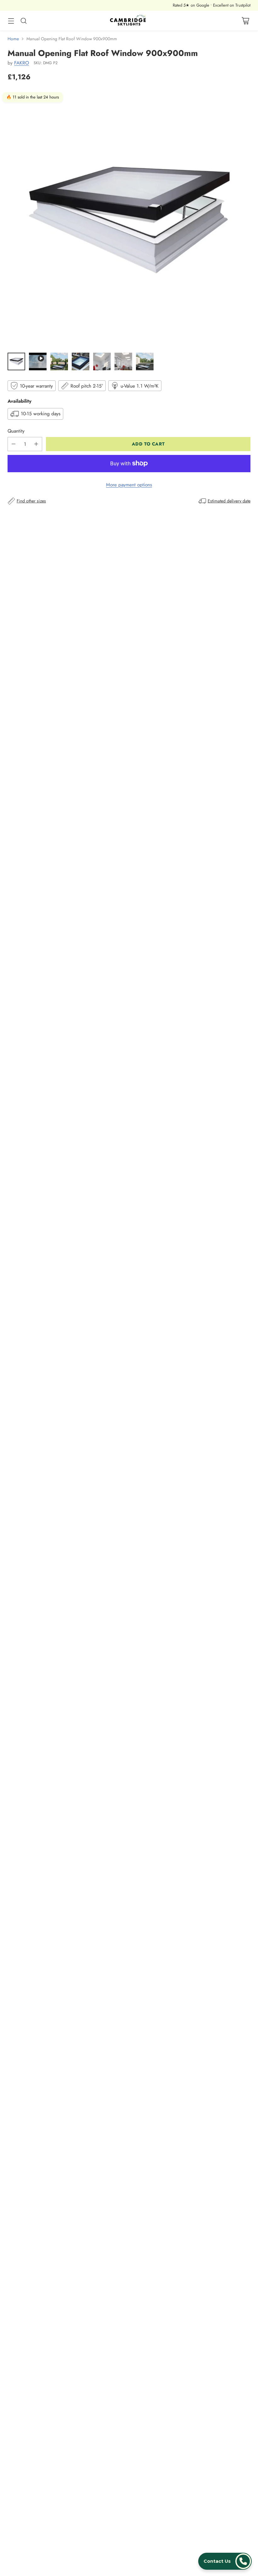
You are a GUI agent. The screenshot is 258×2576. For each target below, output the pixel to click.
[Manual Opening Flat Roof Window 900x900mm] (129, 219)
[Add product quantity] (36, 444)
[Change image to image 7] (145, 361)
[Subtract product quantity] (14, 444)
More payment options (129, 485)
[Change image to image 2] (38, 361)
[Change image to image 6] (123, 361)
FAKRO (22, 63)
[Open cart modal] (245, 21)
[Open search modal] (23, 21)
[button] (225, 2561)
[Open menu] (11, 21)
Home (13, 39)
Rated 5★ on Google (191, 5)
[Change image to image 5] (102, 361)
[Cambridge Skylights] (129, 21)
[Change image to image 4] (81, 361)
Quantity (16, 431)
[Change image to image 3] (59, 361)
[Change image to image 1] (16, 361)
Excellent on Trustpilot (232, 5)
